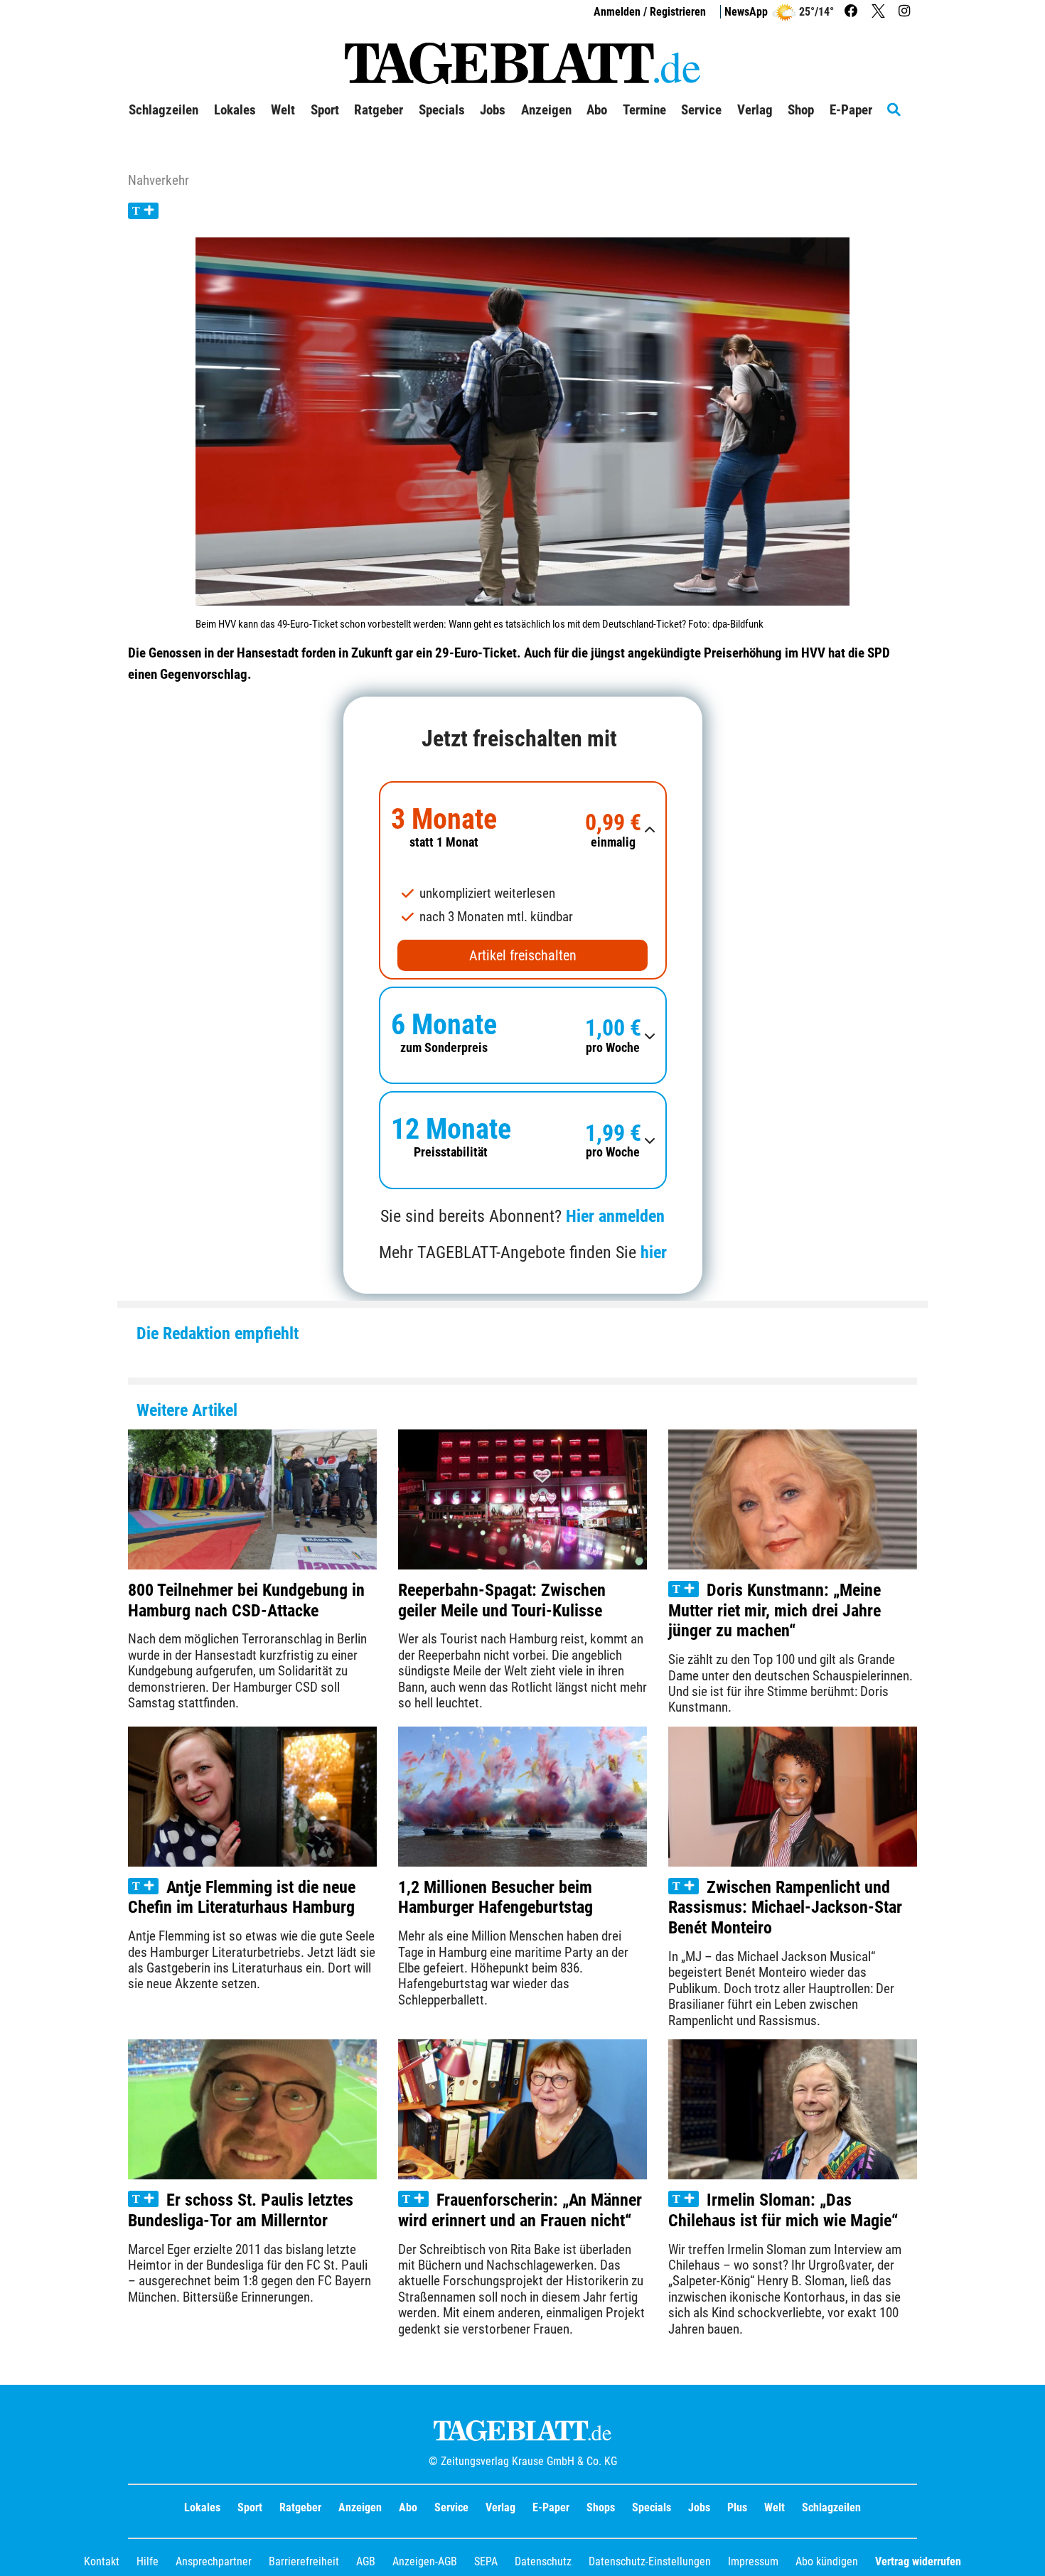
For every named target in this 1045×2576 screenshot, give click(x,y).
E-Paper (551, 2507)
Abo (408, 2507)
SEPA (486, 2561)
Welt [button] (283, 110)
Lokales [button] (235, 110)
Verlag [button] (755, 110)
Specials (652, 2507)
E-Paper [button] (851, 110)
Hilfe (148, 2561)
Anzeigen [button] (546, 110)
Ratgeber (300, 2507)
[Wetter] (784, 12)
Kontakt (102, 2561)
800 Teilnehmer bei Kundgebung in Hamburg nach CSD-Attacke (246, 1600)
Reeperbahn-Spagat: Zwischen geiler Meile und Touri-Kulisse (502, 1600)
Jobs (493, 110)
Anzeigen (360, 2507)
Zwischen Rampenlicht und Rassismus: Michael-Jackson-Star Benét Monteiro (785, 1908)
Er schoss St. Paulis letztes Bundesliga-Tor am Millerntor (241, 2210)
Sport (250, 2507)
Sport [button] (325, 110)
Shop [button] (801, 110)
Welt (775, 2507)
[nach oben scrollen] (1024, 2555)
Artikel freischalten (523, 955)
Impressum (753, 2561)
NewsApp (746, 12)
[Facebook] (853, 12)
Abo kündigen (827, 2561)
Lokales (202, 2507)
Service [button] (701, 110)
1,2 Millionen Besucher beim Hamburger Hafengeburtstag (495, 1898)
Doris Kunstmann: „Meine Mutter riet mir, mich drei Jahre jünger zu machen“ (775, 1611)
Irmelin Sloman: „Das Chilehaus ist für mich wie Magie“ (783, 2210)
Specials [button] (442, 110)
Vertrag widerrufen (918, 2561)
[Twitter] (880, 12)
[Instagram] (906, 12)
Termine (644, 110)
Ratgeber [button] (379, 110)
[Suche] (902, 110)
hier (654, 1252)
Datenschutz (543, 2561)
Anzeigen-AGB (425, 2561)
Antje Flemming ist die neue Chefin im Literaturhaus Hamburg (242, 1898)
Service (451, 2507)
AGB (366, 2561)
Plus (737, 2507)
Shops (601, 2507)
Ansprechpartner (214, 2561)
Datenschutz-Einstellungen (650, 2561)
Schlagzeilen (164, 110)
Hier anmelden (615, 1216)
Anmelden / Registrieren (650, 12)
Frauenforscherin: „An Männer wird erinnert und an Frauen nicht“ (520, 2210)
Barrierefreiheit (304, 2561)
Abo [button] (597, 110)
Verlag (500, 2507)
